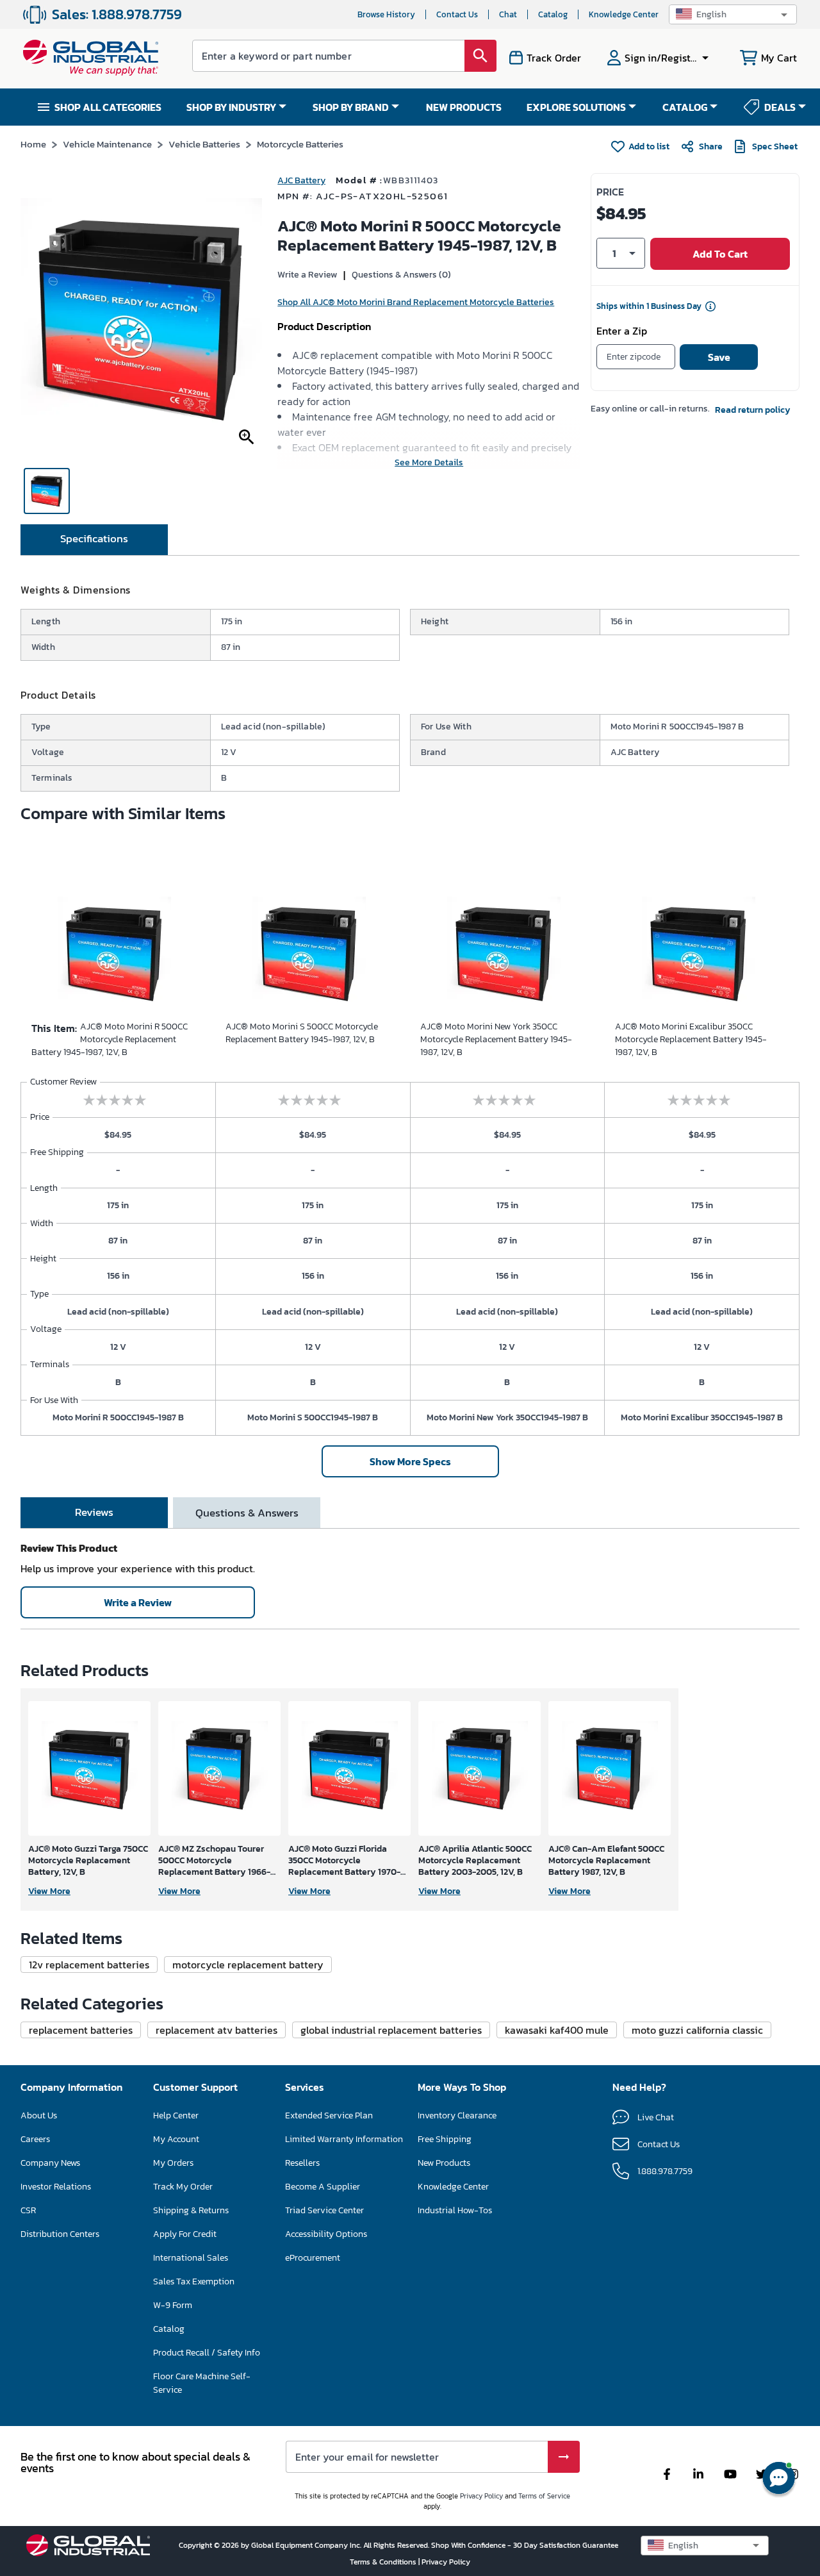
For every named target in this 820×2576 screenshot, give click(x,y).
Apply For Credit (185, 2234)
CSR (28, 2210)
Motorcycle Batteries (300, 144)
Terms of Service (544, 2496)
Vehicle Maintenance (107, 144)
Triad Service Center (324, 2210)
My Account (176, 2139)
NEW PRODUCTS (464, 107)
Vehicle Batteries (204, 144)
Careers (35, 2139)
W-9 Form (173, 2305)
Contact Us (457, 14)
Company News (50, 2163)
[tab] (94, 540)
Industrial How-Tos (455, 2210)
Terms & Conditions (384, 2562)
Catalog (553, 14)
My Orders (173, 2163)
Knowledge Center (624, 14)
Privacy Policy (481, 2496)
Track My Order (183, 2187)
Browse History (386, 14)
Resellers (302, 2163)
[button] (733, 14)
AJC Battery (301, 180)
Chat (508, 14)
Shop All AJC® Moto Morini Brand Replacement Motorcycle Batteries (416, 302)
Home (33, 144)
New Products (444, 2163)
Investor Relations (56, 2187)
